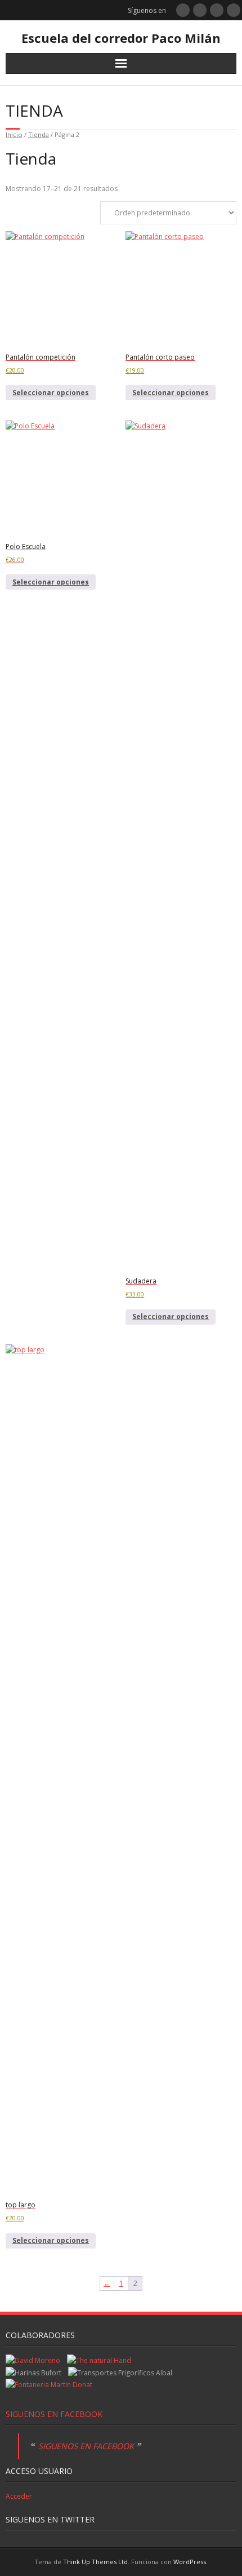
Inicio (14, 134)
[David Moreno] (33, 2360)
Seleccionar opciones (51, 393)
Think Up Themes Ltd (95, 2562)
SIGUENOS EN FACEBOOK (54, 2414)
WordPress (190, 2562)
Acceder (19, 2496)
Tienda (39, 134)
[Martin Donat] (49, 2385)
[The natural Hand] (99, 2360)
